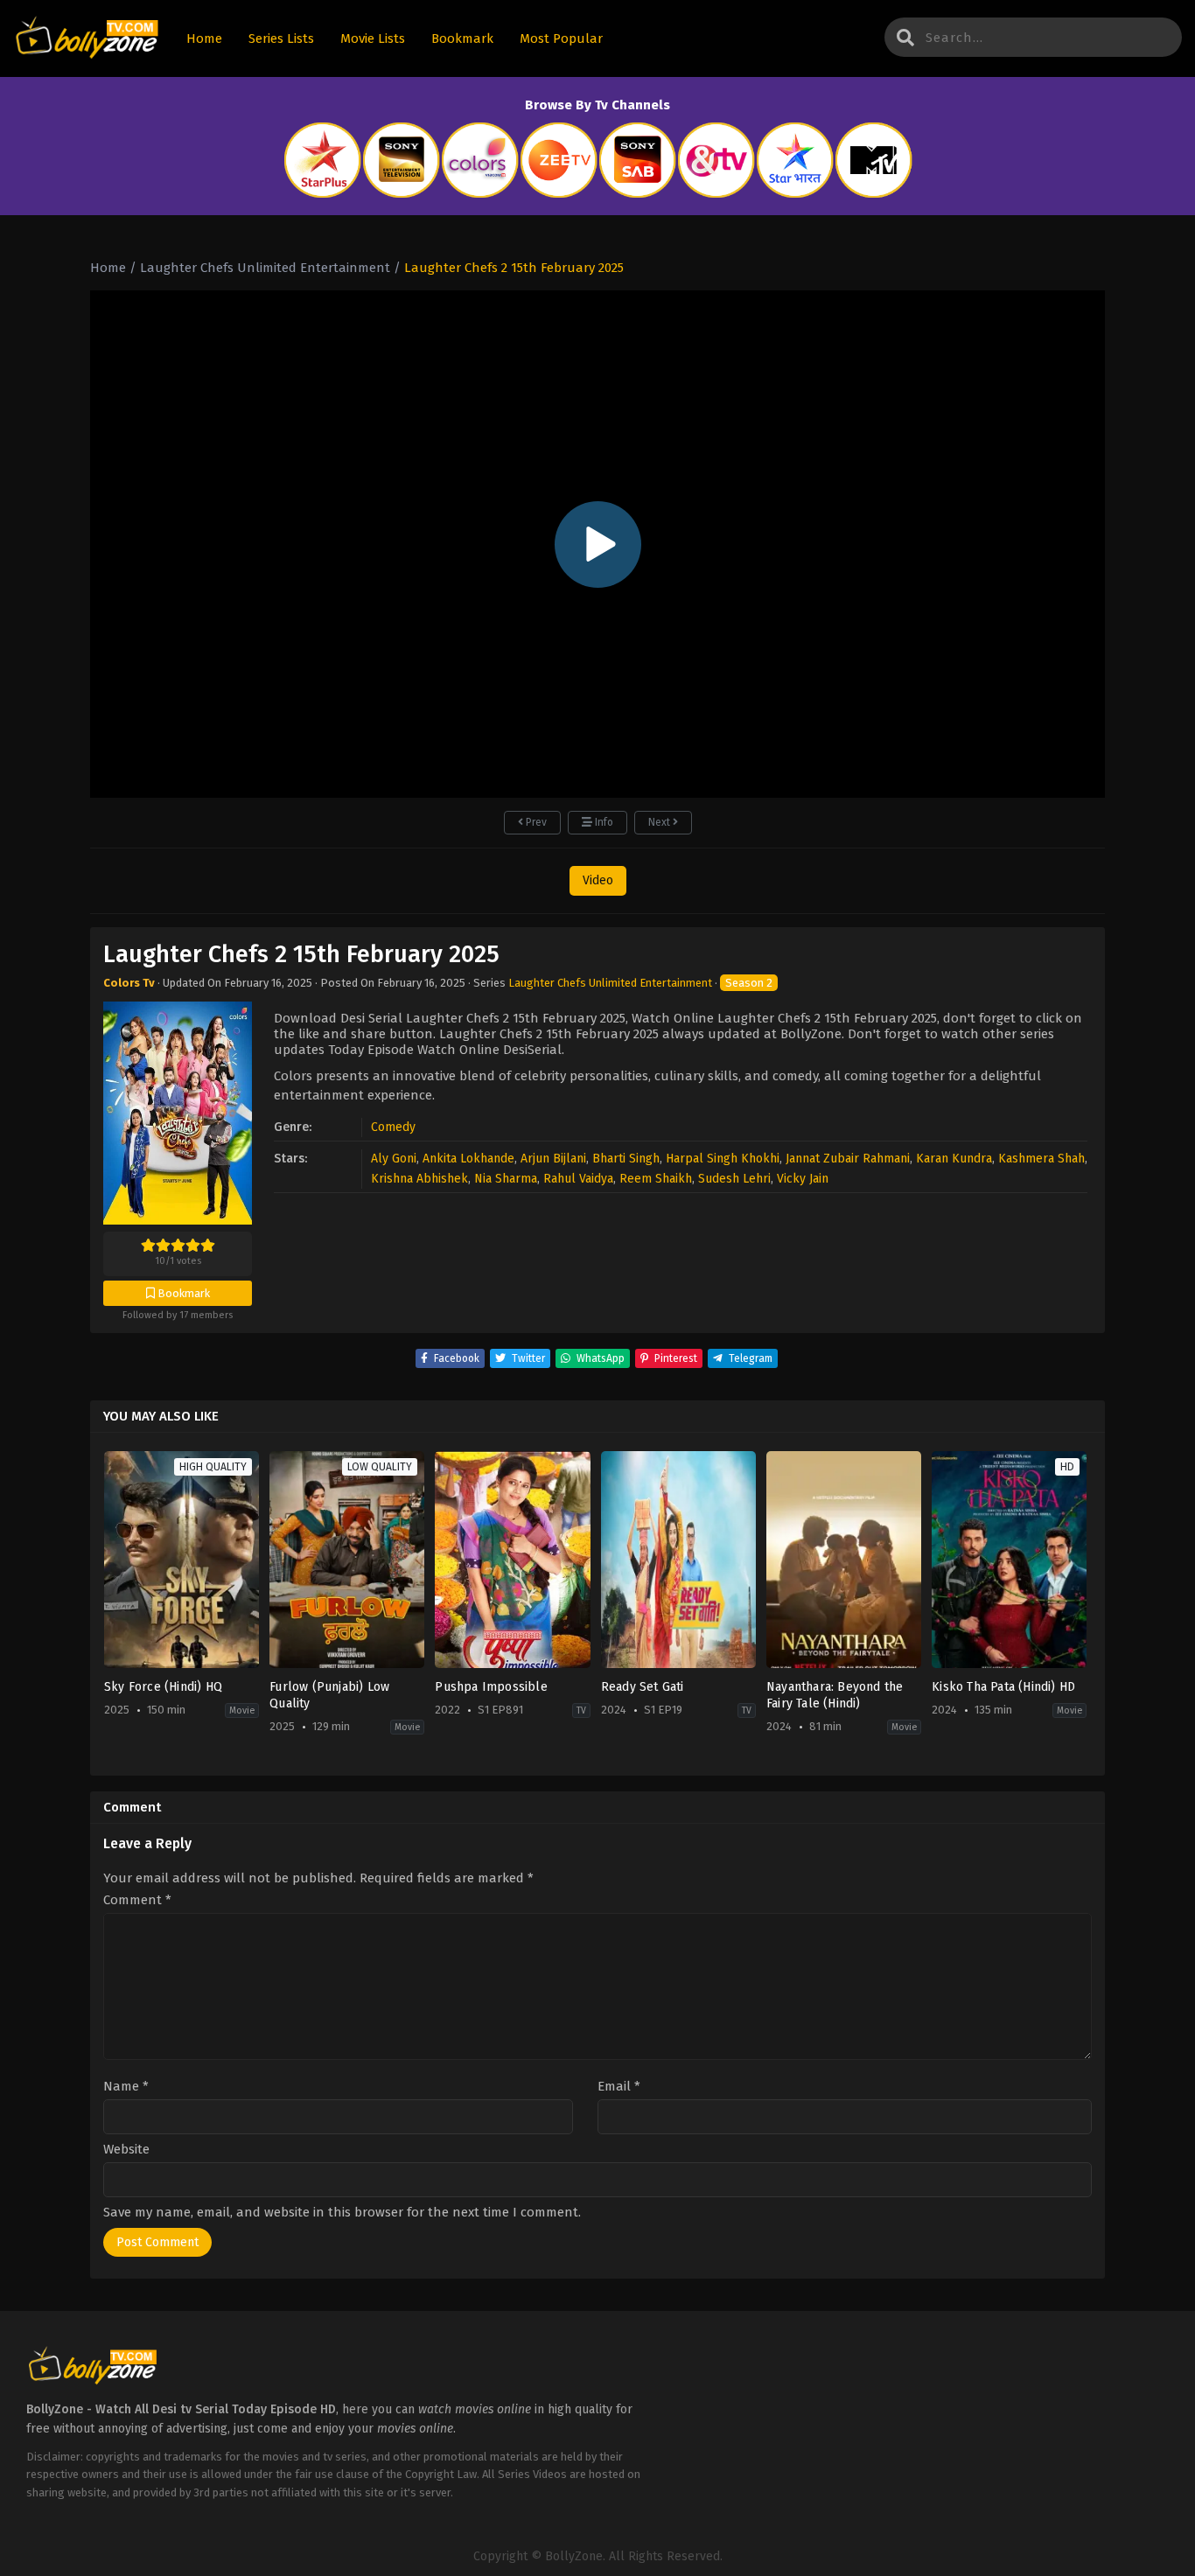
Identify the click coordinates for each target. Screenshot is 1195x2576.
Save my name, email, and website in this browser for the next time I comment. (342, 2212)
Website (126, 2150)
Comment (137, 1900)
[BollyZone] (87, 39)
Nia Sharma (506, 1179)
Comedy (393, 1127)
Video (598, 880)
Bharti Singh (626, 1159)
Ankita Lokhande (468, 1159)
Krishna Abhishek (419, 1179)
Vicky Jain (803, 1179)
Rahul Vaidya (578, 1179)
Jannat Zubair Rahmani (848, 1159)
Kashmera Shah (1041, 1159)
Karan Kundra (954, 1159)
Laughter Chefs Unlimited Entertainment (610, 983)
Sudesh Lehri (734, 1179)
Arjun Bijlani (553, 1159)
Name (126, 2087)
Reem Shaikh (656, 1179)
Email (619, 2087)
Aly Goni (394, 1159)
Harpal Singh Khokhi (723, 1159)
